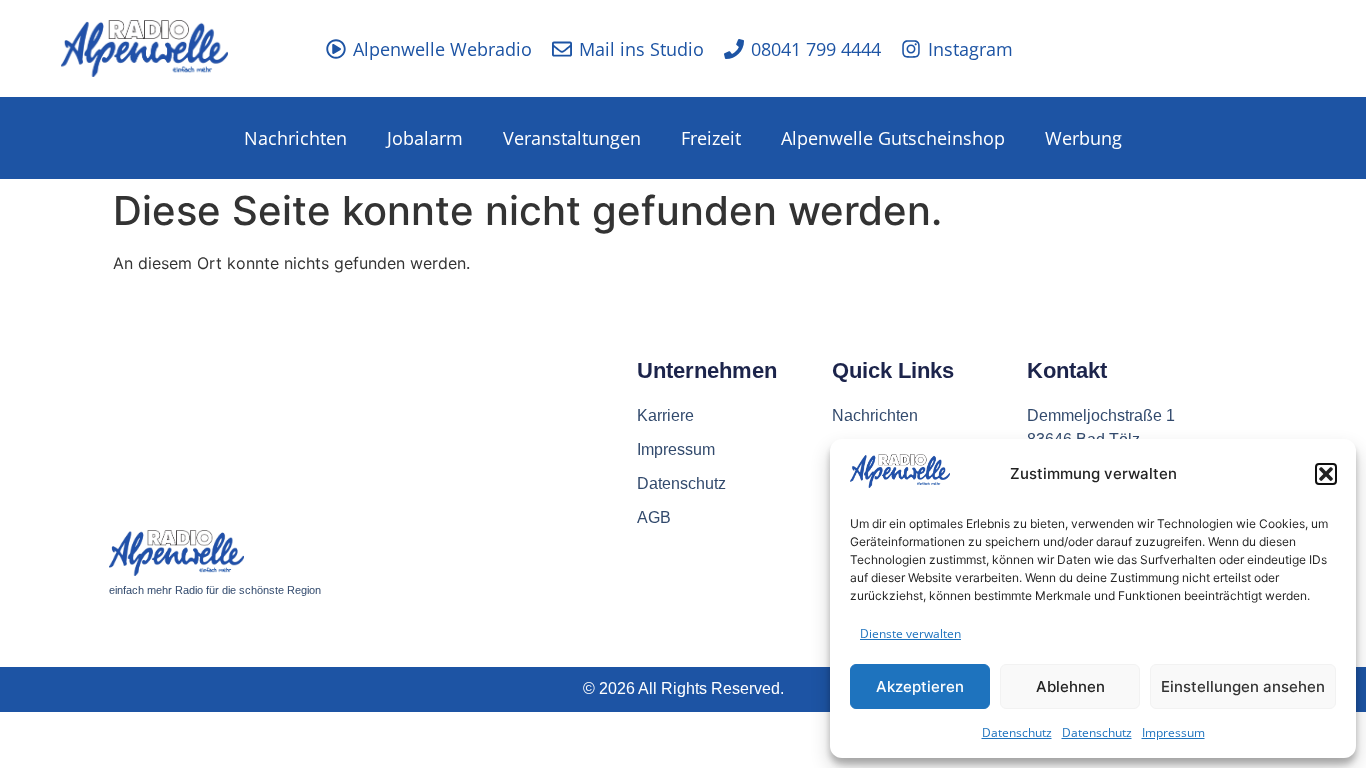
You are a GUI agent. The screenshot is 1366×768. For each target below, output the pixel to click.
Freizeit (711, 138)
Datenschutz (1017, 732)
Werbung (1083, 138)
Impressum (1173, 732)
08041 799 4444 (816, 49)
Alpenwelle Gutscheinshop (893, 138)
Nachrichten (295, 138)
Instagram (970, 49)
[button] (1326, 474)
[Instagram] (911, 49)
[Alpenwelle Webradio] (336, 49)
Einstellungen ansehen (1243, 686)
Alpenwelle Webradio (442, 49)
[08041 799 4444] (734, 49)
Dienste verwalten (910, 633)
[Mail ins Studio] (562, 49)
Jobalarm (425, 138)
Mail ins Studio (641, 49)
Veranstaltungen (572, 138)
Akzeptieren (920, 686)
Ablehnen (1070, 686)
